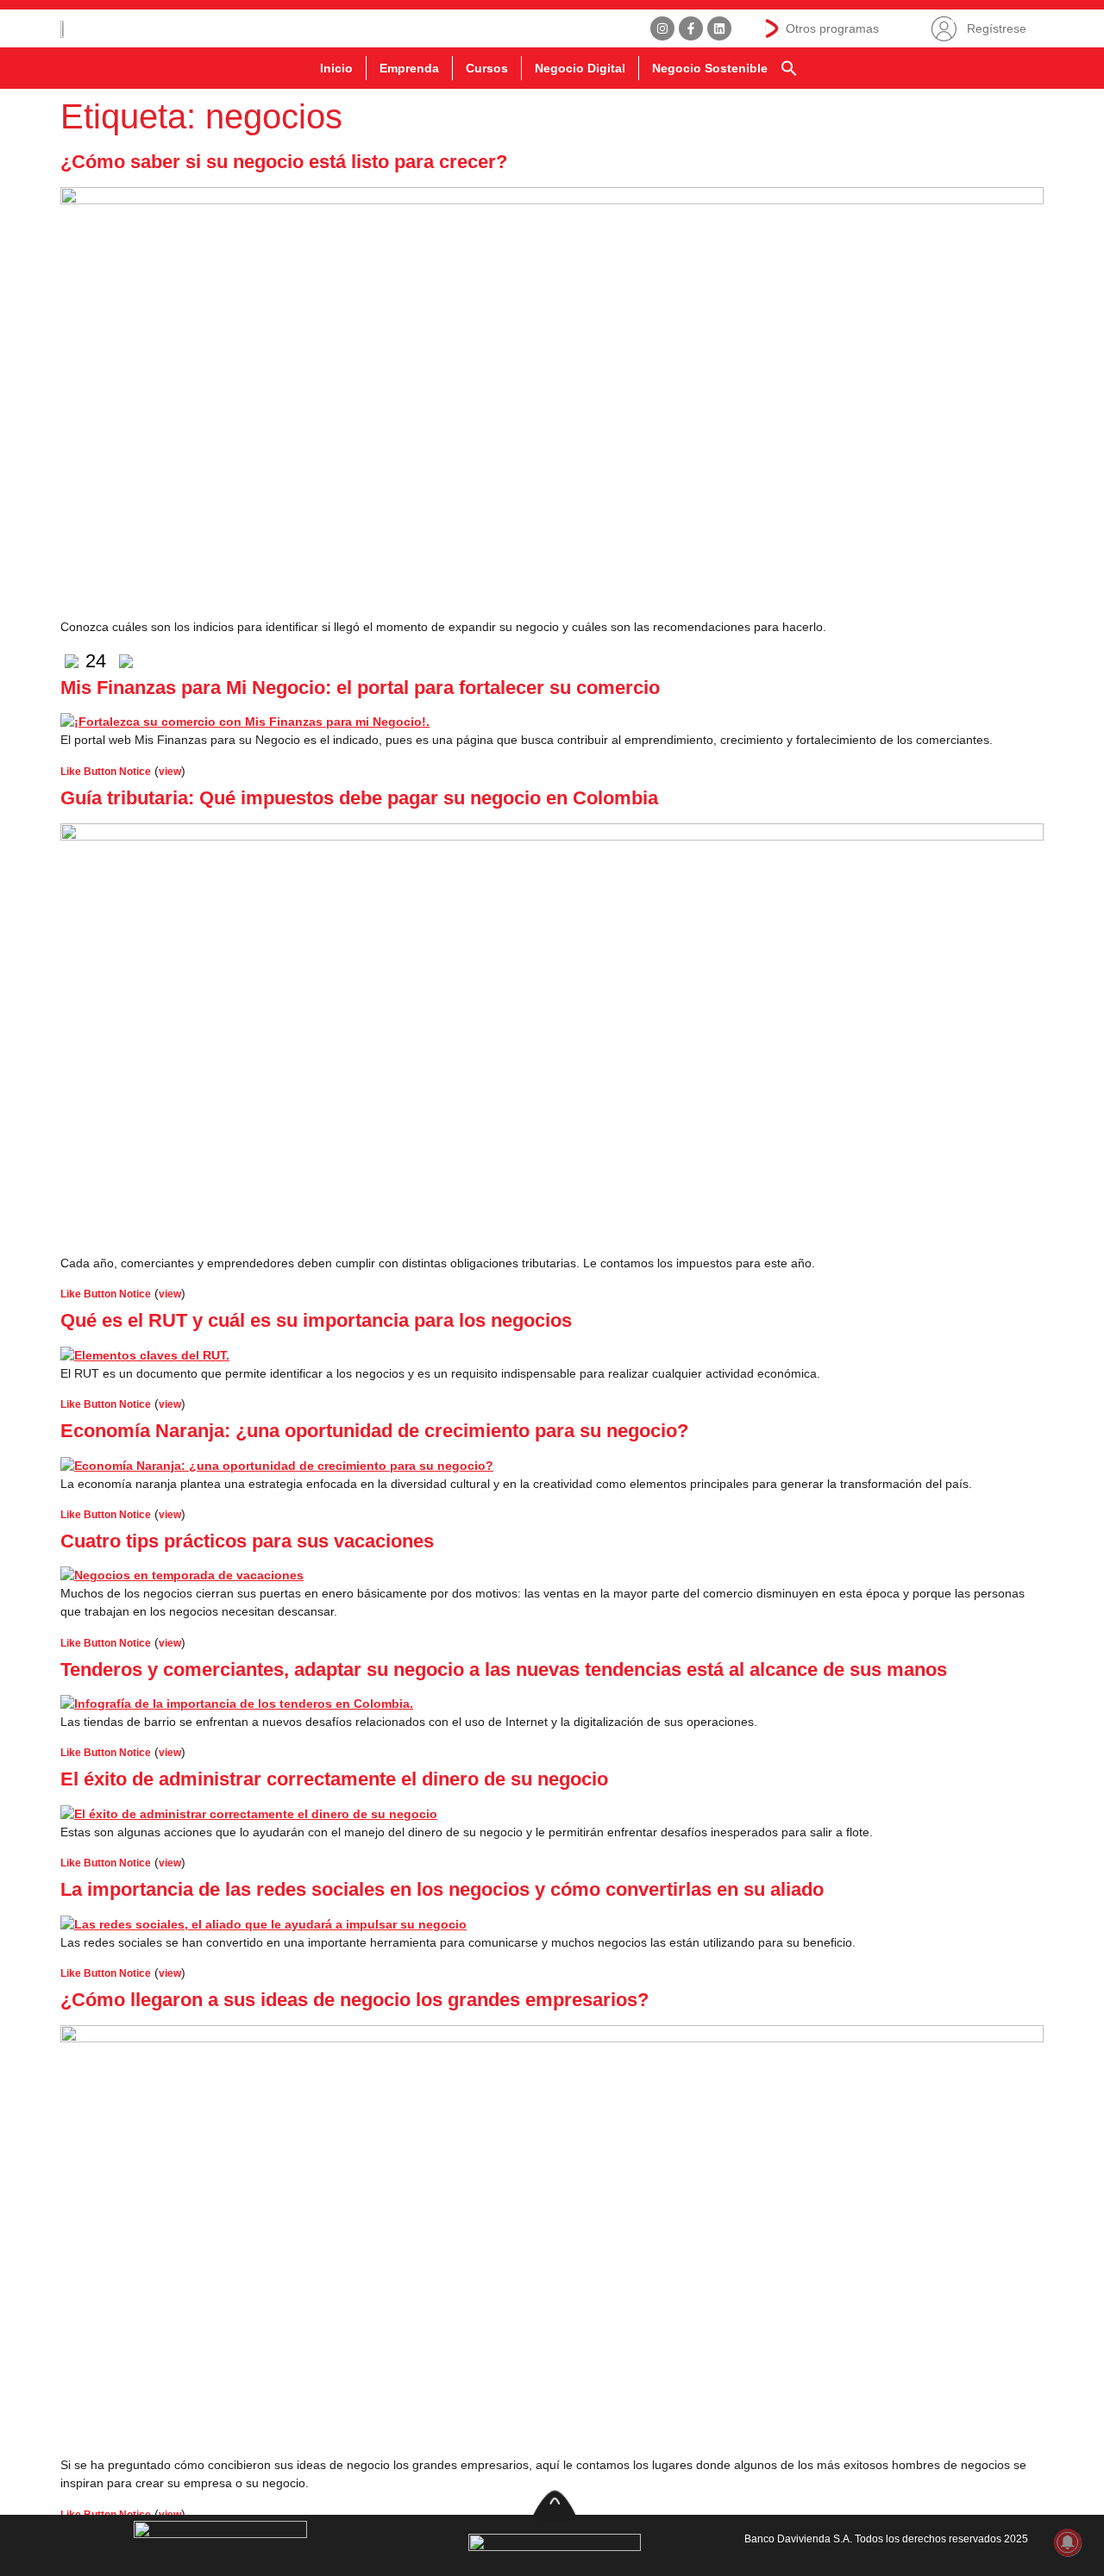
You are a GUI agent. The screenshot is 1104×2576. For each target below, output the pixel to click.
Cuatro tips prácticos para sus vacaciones (247, 1541)
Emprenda (409, 68)
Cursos (487, 68)
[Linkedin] (719, 28)
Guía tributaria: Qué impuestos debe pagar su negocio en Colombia (359, 798)
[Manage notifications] (1068, 2542)
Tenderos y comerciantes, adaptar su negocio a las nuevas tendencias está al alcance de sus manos (504, 1669)
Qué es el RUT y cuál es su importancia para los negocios (316, 1320)
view (170, 772)
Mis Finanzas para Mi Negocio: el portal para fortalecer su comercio (360, 688)
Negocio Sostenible (710, 68)
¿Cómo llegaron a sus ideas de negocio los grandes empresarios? (354, 2000)
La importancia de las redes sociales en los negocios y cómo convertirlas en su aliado (442, 1889)
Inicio (336, 68)
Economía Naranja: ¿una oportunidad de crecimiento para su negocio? (374, 1431)
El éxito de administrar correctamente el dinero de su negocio (334, 1779)
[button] (789, 68)
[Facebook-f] (691, 28)
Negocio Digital (580, 68)
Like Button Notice (106, 772)
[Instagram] (662, 28)
